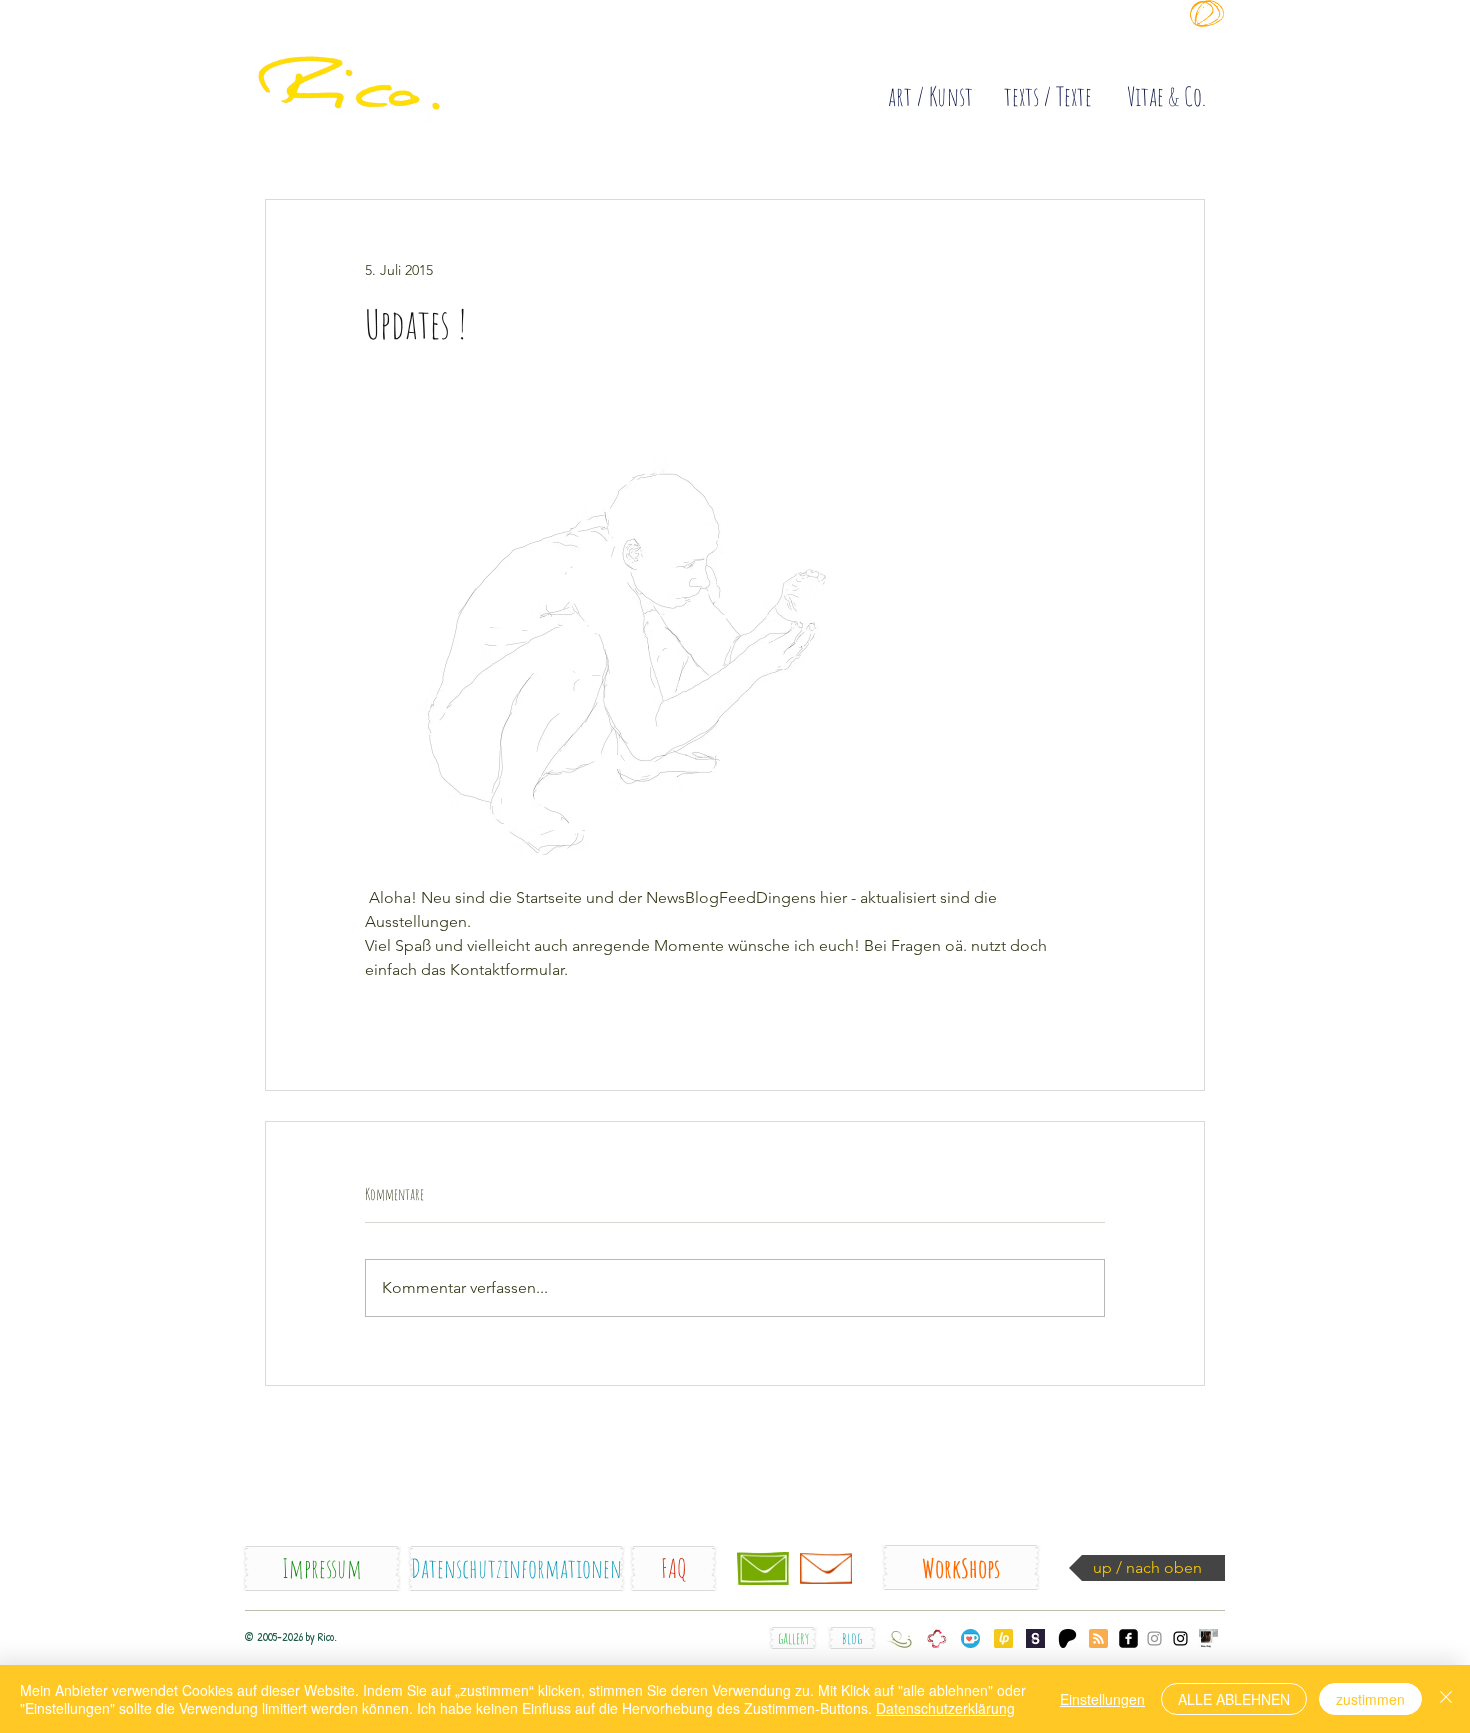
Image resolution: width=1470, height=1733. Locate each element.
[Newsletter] (826, 1568)
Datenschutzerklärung (945, 1708)
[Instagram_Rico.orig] (1180, 1638)
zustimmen (1370, 1699)
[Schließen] (1446, 1699)
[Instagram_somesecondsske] (1154, 1638)
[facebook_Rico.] (1128, 1638)
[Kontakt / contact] (763, 1568)
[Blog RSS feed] (1098, 1639)
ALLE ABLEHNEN (1234, 1699)
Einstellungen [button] (1102, 1699)
